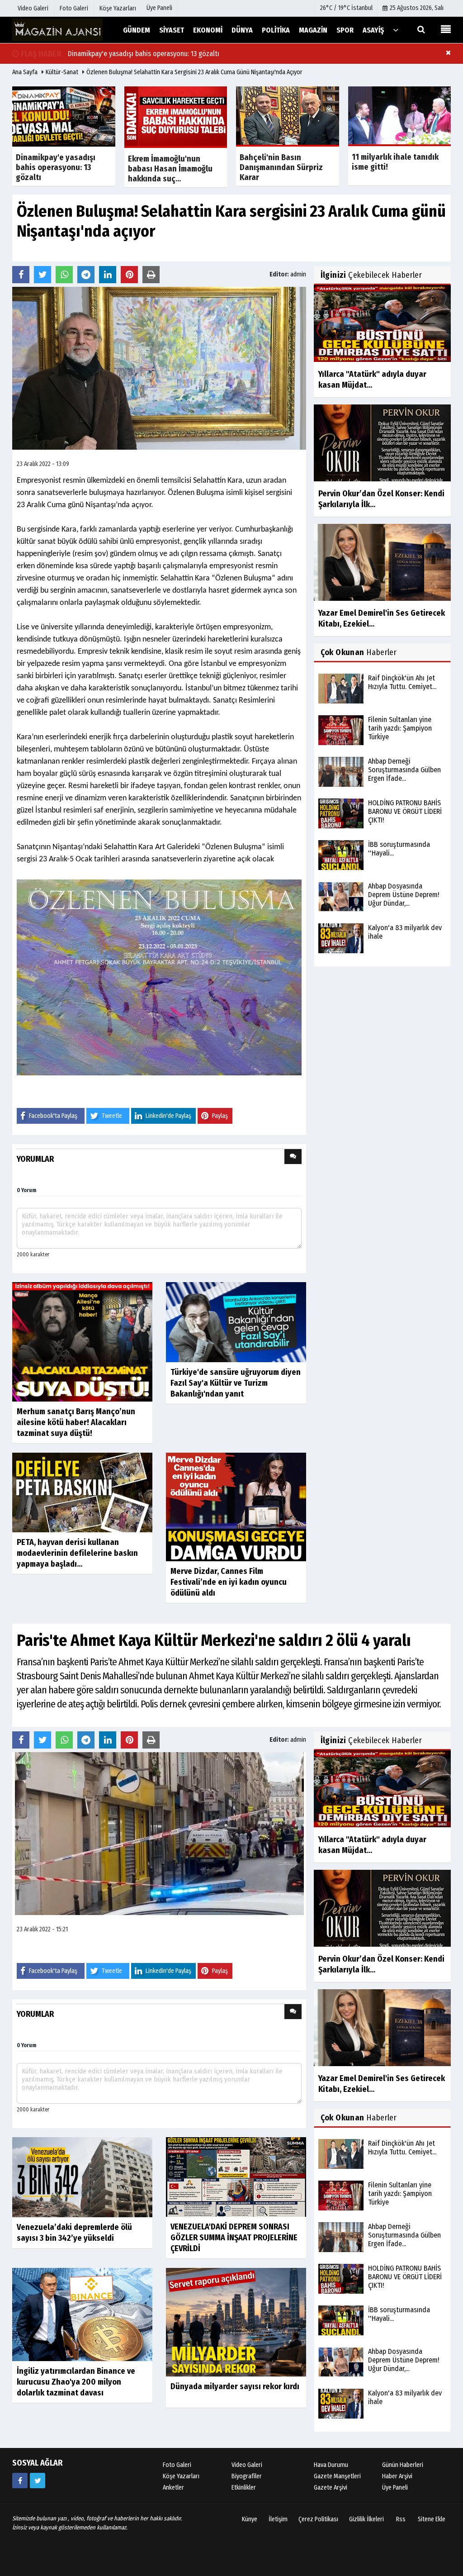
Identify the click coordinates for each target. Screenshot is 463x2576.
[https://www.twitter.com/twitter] (38, 2481)
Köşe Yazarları (181, 2476)
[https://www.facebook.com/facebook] (20, 2481)
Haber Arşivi (397, 2476)
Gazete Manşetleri (337, 2476)
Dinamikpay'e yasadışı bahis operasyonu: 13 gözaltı (144, 54)
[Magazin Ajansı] (57, 30)
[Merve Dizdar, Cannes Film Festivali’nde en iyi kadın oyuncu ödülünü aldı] (236, 1507)
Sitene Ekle (432, 2519)
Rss (401, 2519)
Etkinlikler (244, 2488)
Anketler (173, 2488)
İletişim (278, 2519)
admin (298, 274)
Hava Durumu (331, 2465)
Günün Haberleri (403, 2465)
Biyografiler (247, 2476)
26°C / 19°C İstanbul (346, 8)
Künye (250, 2519)
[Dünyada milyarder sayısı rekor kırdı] (236, 2322)
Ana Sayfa (25, 72)
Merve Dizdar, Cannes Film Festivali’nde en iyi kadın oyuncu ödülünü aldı (229, 1582)
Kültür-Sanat (62, 72)
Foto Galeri (177, 2465)
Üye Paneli (159, 8)
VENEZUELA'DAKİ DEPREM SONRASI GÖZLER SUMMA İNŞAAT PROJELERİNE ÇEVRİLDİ (234, 2238)
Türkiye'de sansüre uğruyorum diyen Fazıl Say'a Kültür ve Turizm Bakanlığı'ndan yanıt (236, 1383)
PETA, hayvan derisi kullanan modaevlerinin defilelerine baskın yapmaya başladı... (77, 1553)
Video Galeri (247, 2465)
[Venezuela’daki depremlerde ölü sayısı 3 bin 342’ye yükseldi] (82, 2177)
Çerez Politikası (318, 2519)
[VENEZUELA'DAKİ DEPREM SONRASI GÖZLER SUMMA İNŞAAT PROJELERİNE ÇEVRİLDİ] (236, 2176)
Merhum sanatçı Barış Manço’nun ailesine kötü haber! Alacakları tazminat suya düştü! (76, 1422)
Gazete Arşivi (331, 2488)
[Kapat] (448, 52)
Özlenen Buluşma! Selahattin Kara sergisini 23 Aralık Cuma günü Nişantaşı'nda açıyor (194, 72)
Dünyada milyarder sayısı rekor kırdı (235, 2386)
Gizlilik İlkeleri (366, 2519)
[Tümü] (396, 30)
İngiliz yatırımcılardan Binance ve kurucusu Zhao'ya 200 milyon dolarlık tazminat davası (76, 2382)
